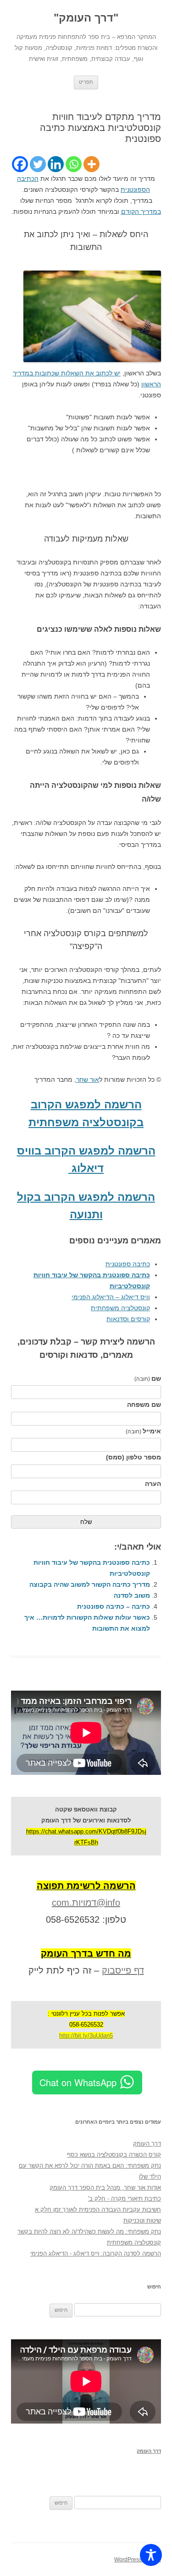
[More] (92, 164)
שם (148, 1378)
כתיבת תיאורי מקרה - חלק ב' (125, 2199)
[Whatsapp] (74, 164)
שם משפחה (144, 1405)
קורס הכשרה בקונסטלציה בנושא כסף (114, 2155)
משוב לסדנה (132, 1595)
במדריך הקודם (141, 212)
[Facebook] (20, 164)
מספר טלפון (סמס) (133, 1457)
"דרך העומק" (86, 18)
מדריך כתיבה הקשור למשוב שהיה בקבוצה (90, 1584)
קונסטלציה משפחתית (120, 1308)
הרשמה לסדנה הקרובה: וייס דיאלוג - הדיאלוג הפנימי (96, 2253)
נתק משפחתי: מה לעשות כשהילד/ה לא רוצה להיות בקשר (89, 2232)
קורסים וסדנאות (128, 1319)
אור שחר (88, 1079)
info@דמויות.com (86, 1903)
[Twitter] (38, 164)
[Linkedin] (56, 164)
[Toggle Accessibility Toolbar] (151, 2555)
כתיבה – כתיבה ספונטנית (114, 1606)
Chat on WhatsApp (78, 2082)
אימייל (143, 1431)
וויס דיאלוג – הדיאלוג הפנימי (111, 1297)
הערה (153, 1484)
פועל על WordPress (138, 2560)
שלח (86, 1522)
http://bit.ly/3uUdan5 (86, 2036)
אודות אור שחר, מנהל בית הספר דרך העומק (105, 2188)
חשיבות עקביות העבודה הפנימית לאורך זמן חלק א (98, 2210)
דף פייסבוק (123, 1970)
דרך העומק (147, 2144)
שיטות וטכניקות (142, 2221)
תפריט (86, 82)
